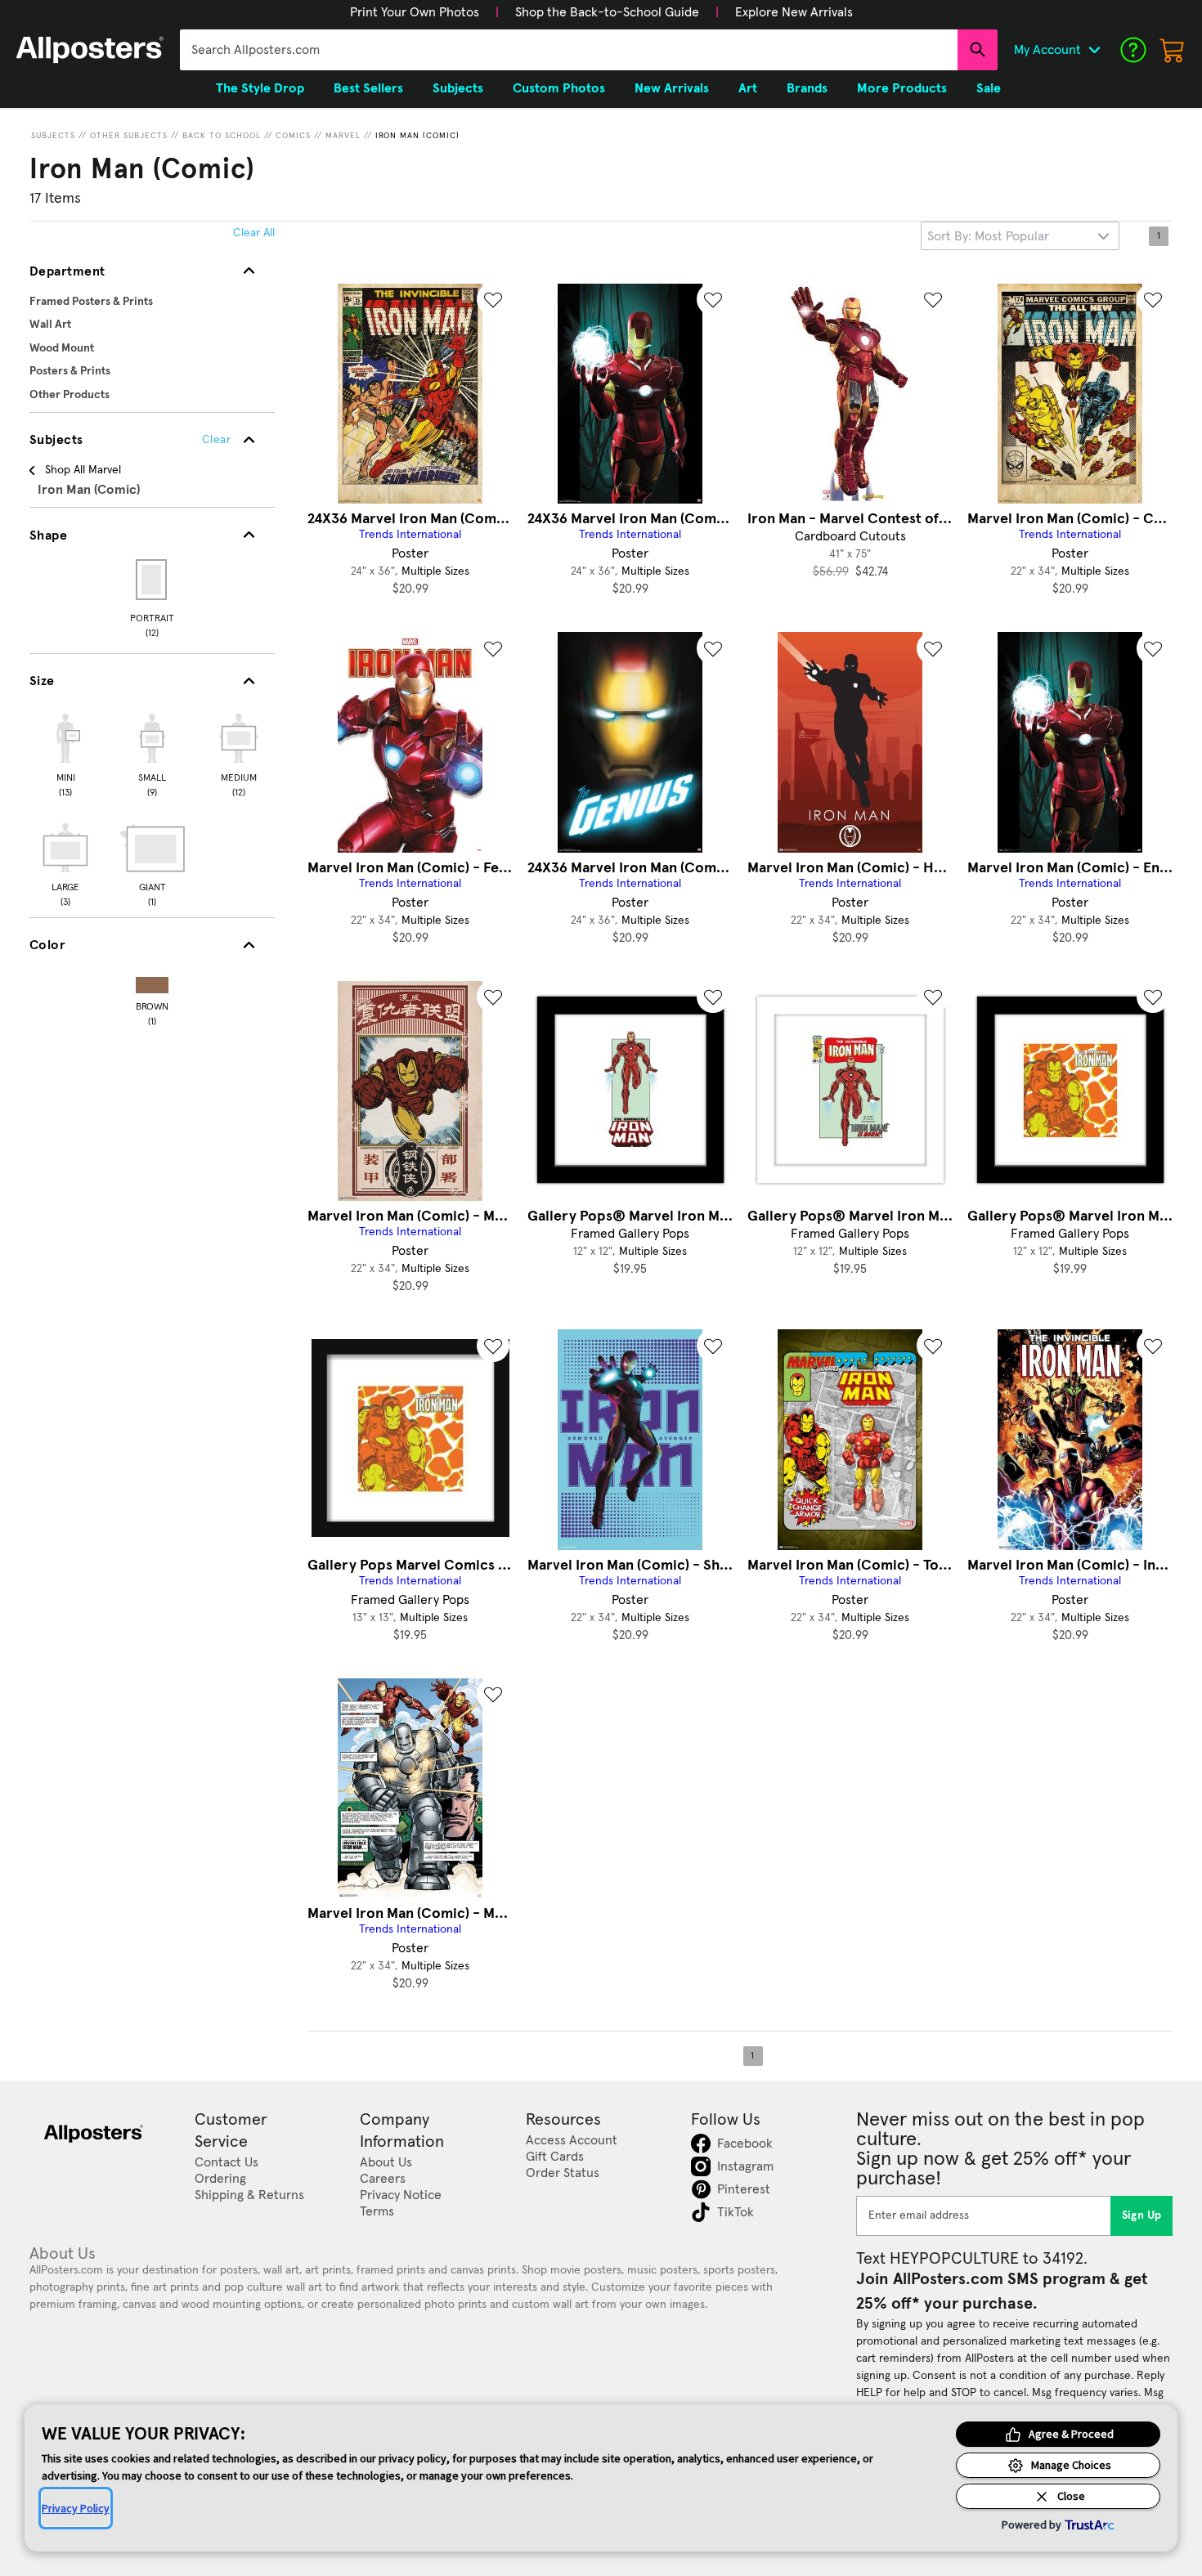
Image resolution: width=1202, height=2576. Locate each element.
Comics (293, 136)
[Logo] (90, 50)
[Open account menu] (1094, 50)
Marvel (343, 136)
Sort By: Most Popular (988, 236)
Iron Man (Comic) (417, 136)
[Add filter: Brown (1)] (152, 981)
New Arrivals (672, 88)
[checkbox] (65, 753)
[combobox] (569, 50)
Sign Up (1142, 2215)
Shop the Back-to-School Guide (607, 12)
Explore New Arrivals (794, 12)
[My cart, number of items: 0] (1173, 50)
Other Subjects (129, 136)
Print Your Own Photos (415, 12)
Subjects (53, 136)
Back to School (222, 136)
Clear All (254, 233)
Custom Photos (559, 88)
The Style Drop (260, 88)
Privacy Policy (76, 2508)
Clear (216, 440)
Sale (989, 88)
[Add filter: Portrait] (152, 580)
